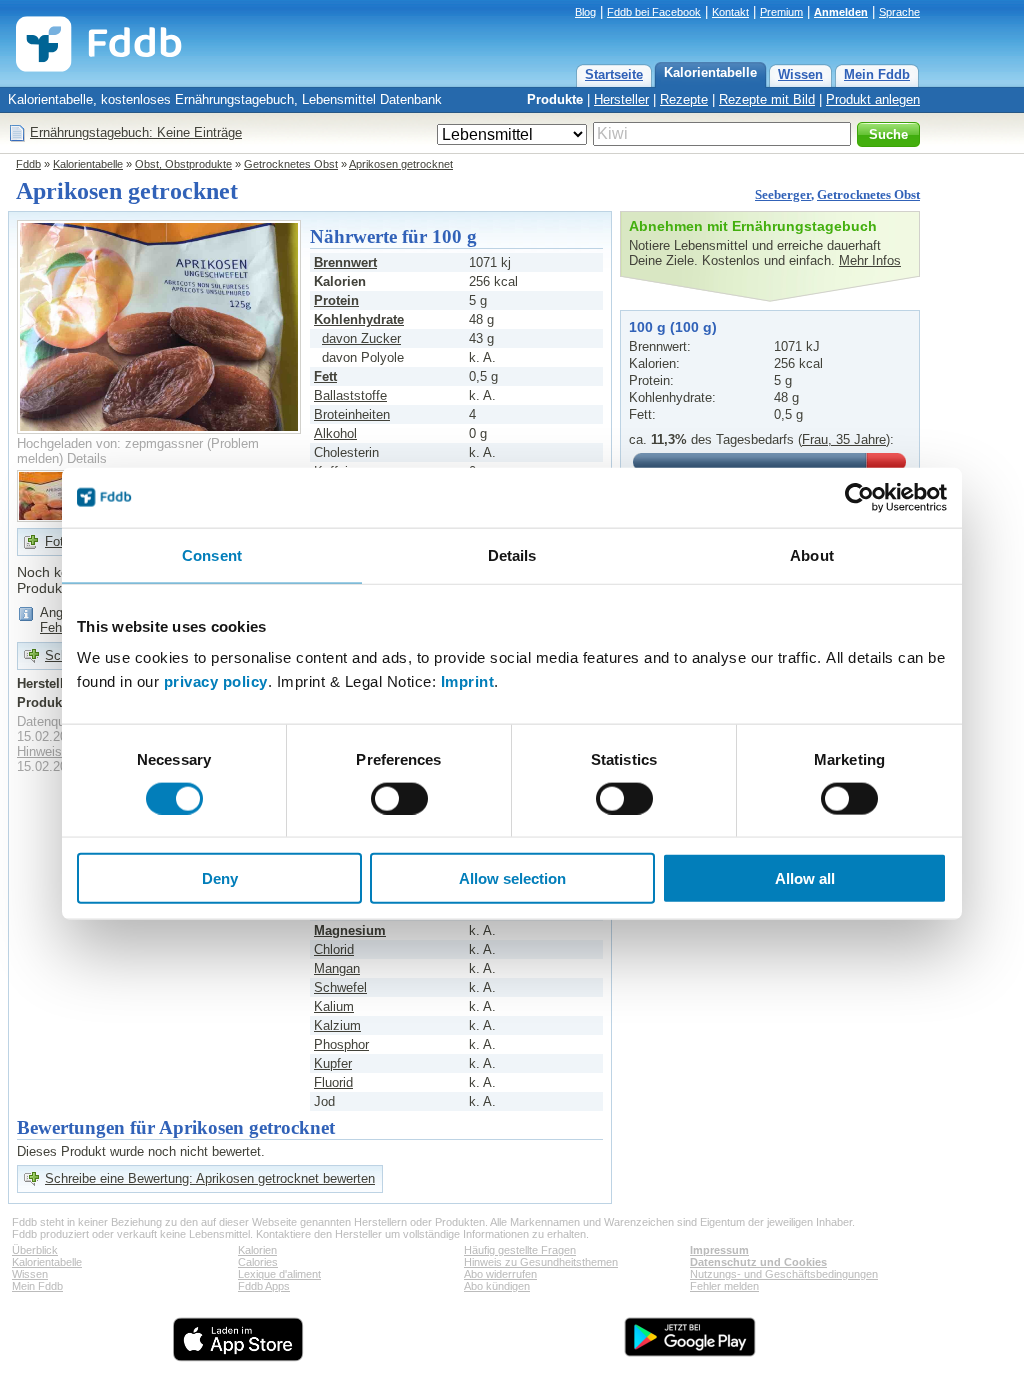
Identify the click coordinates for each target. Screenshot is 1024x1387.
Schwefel (340, 987)
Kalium (334, 1006)
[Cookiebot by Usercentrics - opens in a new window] (859, 497)
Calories (258, 1262)
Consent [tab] (212, 554)
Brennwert (345, 262)
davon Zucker (361, 338)
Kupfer (333, 1063)
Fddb (28, 164)
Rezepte (684, 99)
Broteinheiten (352, 414)
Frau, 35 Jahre (844, 439)
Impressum (719, 1250)
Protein (336, 300)
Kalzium (337, 1025)
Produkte (555, 99)
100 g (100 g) (673, 327)
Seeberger (783, 194)
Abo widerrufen (500, 1274)
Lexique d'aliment (279, 1274)
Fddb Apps (264, 1286)
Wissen (800, 74)
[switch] (399, 798)
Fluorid (333, 1082)
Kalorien (257, 1250)
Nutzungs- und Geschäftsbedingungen (784, 1274)
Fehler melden (724, 1286)
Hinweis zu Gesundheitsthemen (541, 1262)
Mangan (337, 968)
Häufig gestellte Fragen (520, 1250)
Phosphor (341, 1044)
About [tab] (812, 554)
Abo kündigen (497, 1286)
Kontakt (730, 12)
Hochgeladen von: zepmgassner (110, 443)
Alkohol (335, 433)
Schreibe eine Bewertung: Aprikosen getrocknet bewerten (210, 1178)
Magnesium (350, 930)
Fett (325, 376)
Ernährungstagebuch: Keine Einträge (136, 132)
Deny (220, 878)
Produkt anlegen (873, 99)
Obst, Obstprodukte (183, 164)
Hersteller (621, 99)
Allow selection (512, 878)
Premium (781, 12)
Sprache (899, 12)
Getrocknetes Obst (291, 164)
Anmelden (841, 12)
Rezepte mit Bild (767, 99)
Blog (585, 12)
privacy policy (216, 681)
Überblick (35, 1250)
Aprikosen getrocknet (401, 164)
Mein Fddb (877, 74)
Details (87, 458)
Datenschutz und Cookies (758, 1262)
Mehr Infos (870, 260)
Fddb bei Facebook (654, 12)
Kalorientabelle (710, 72)
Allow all (805, 878)
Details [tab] (512, 554)
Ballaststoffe (350, 395)
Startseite (614, 74)
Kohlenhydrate (359, 319)
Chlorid (334, 949)
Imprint (468, 681)
